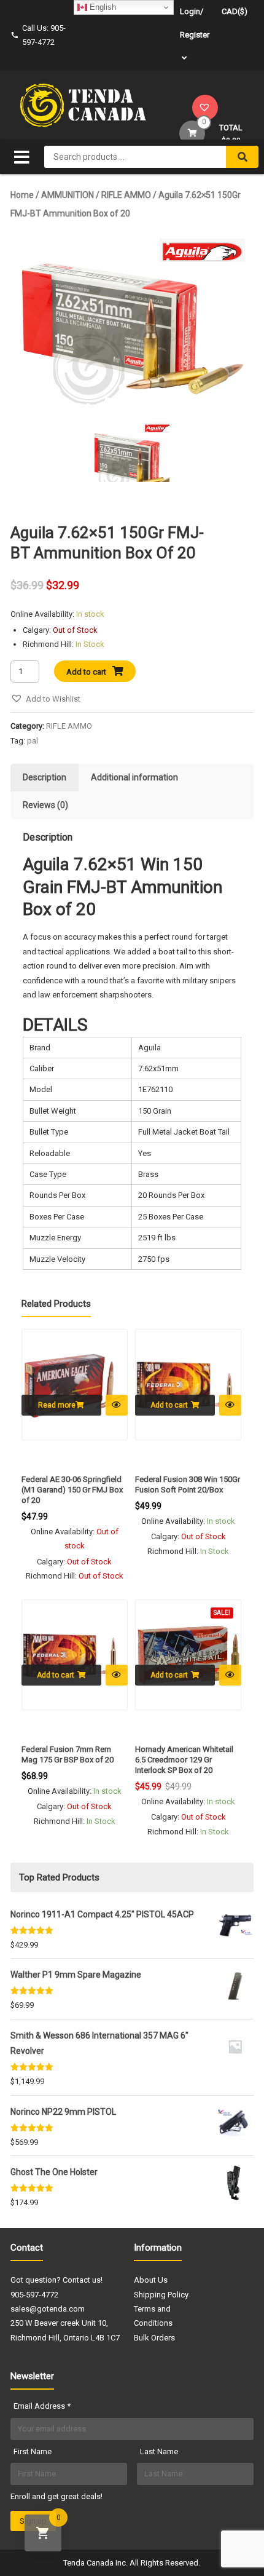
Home (22, 195)
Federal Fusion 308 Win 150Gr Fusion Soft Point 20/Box (188, 1484)
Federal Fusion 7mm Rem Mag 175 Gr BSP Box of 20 (68, 1754)
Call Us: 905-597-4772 (44, 35)
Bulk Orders (154, 2338)
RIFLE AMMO (126, 195)
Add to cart (86, 672)
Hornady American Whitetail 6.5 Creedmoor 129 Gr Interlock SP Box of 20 (184, 1760)
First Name (33, 2451)
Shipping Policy (161, 2295)
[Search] (242, 157)
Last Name (159, 2451)
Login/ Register (195, 23)
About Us (151, 2280)
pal (33, 741)
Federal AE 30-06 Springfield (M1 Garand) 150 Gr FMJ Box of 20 (72, 1490)
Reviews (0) (45, 805)
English (102, 7)
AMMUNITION (68, 195)
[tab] (45, 778)
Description (45, 777)
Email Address (42, 2406)
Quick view (117, 1405)
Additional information (134, 777)
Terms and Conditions (153, 2316)
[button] (45, 699)
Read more (57, 1405)
